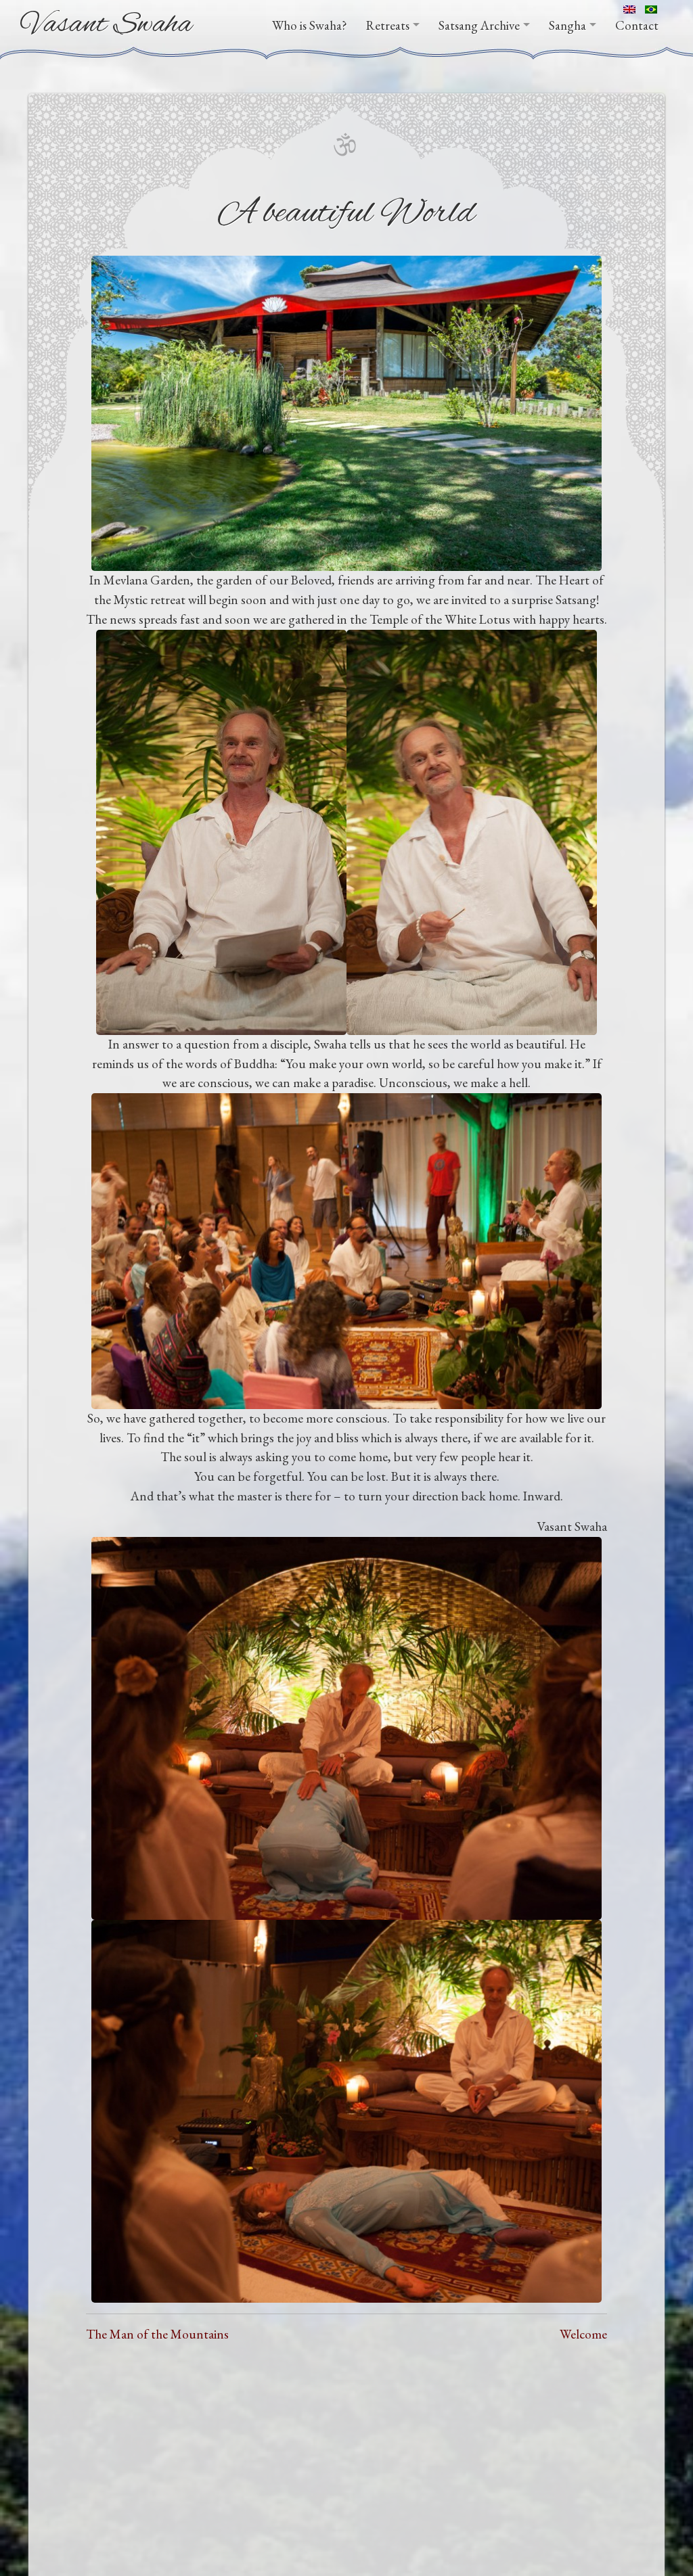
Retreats (388, 25)
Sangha (567, 25)
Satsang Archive (479, 25)
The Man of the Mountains (157, 2334)
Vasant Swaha (107, 25)
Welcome (583, 2334)
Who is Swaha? (310, 25)
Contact (637, 25)
